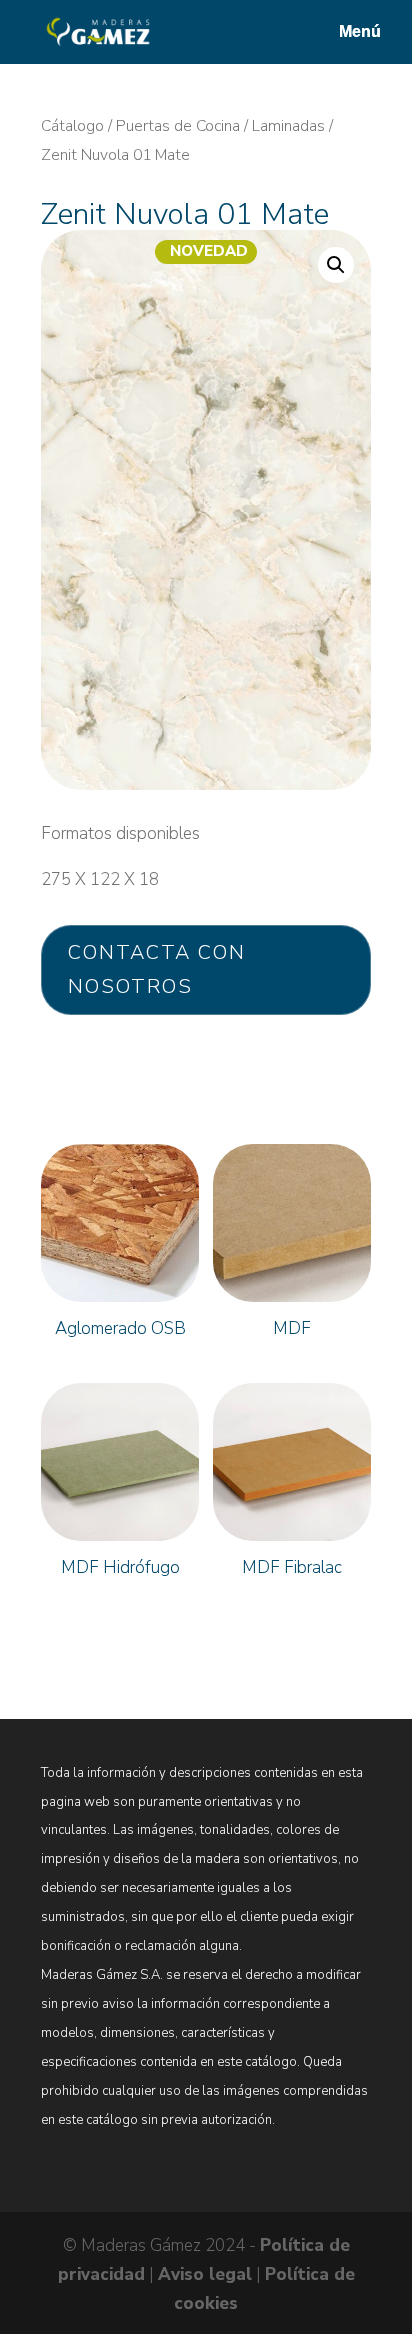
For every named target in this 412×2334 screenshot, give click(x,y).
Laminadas (288, 126)
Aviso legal (205, 2274)
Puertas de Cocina (178, 126)
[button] (336, 265)
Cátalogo (72, 126)
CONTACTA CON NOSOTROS (157, 969)
